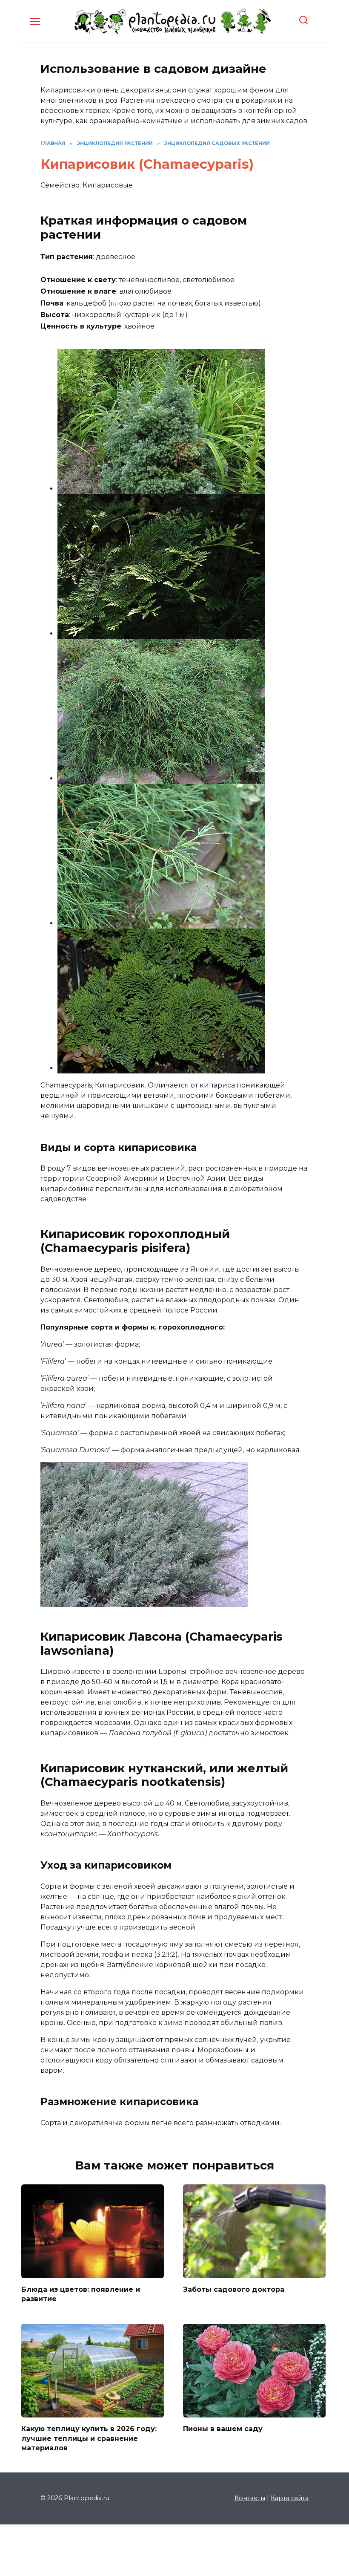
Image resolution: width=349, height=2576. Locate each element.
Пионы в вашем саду (223, 2429)
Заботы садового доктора (234, 2289)
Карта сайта (290, 2498)
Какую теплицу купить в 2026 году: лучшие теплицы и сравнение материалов (89, 2438)
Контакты (250, 2498)
